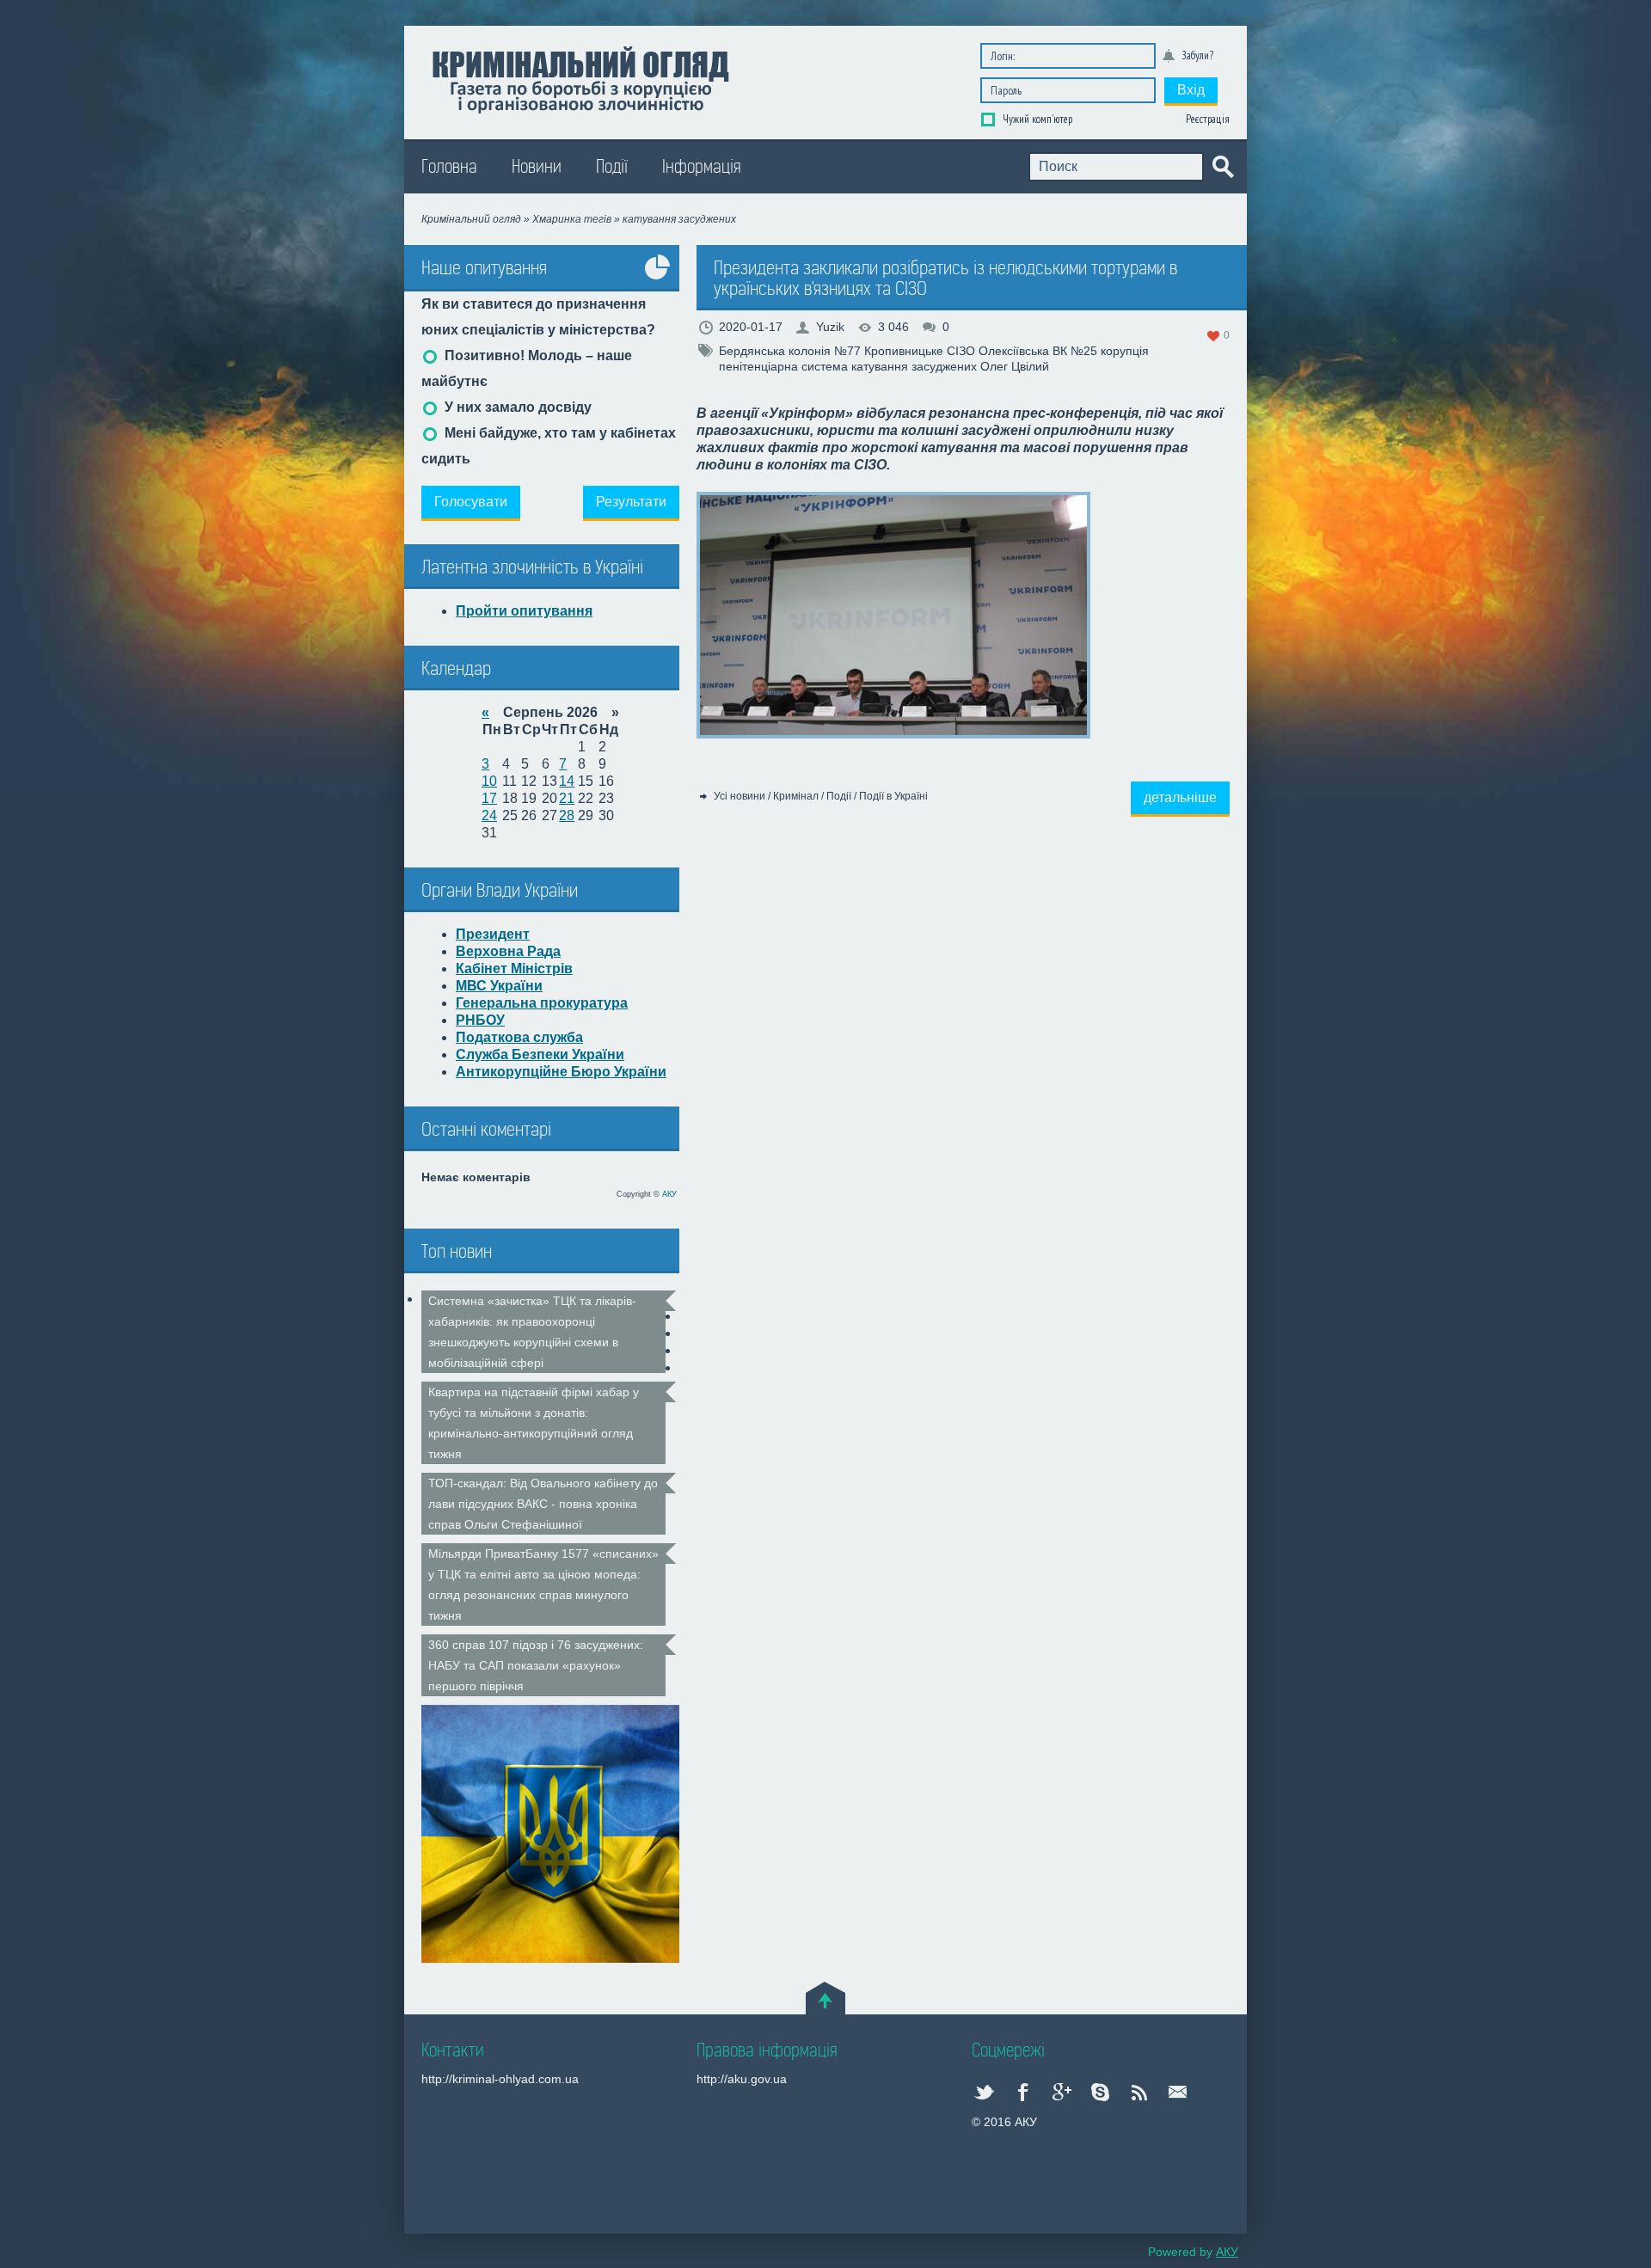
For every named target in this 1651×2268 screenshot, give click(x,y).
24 (489, 815)
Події (612, 167)
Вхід (1191, 90)
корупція (1125, 351)
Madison (580, 78)
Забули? (1197, 55)
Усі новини (740, 796)
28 (567, 815)
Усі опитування (658, 280)
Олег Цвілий (1015, 366)
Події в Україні (893, 796)
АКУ (669, 1194)
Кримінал (796, 796)
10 (489, 781)
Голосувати (471, 502)
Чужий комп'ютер (1036, 119)
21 (567, 798)
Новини (537, 167)
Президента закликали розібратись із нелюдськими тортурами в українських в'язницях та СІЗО (945, 279)
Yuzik (830, 327)
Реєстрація (1208, 119)
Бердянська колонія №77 (790, 351)
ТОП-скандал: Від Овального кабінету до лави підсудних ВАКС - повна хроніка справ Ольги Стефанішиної (543, 1504)
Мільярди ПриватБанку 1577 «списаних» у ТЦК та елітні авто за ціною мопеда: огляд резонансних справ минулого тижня (543, 1585)
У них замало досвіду (516, 407)
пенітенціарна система (783, 366)
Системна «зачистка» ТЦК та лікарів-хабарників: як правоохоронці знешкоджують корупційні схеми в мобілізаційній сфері (532, 1332)
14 (567, 781)
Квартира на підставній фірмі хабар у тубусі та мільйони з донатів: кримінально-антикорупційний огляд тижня (534, 1423)
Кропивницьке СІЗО (920, 351)
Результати (631, 502)
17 (489, 798)
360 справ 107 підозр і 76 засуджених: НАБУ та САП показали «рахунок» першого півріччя (536, 1665)
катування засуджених (914, 366)
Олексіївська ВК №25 (1038, 351)
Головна (449, 167)
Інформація (702, 167)
